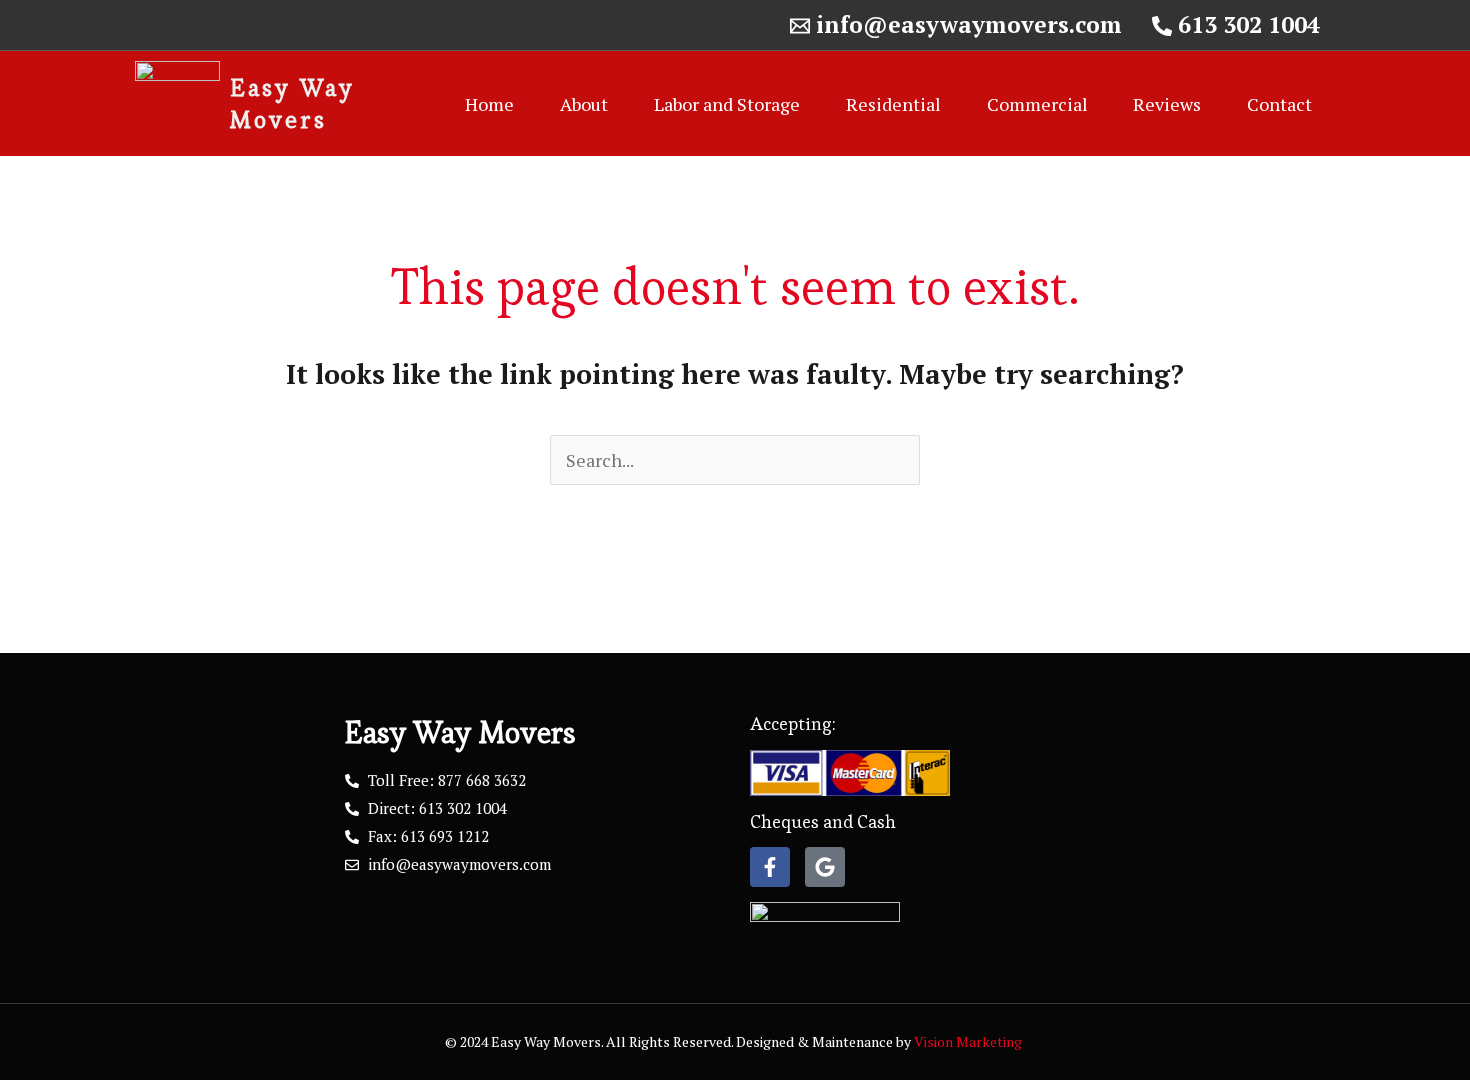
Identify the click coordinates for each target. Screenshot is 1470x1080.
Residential (893, 104)
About (584, 104)
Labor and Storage (727, 104)
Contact (1279, 104)
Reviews (1167, 104)
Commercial (1037, 104)
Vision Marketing (969, 1041)
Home (489, 104)
